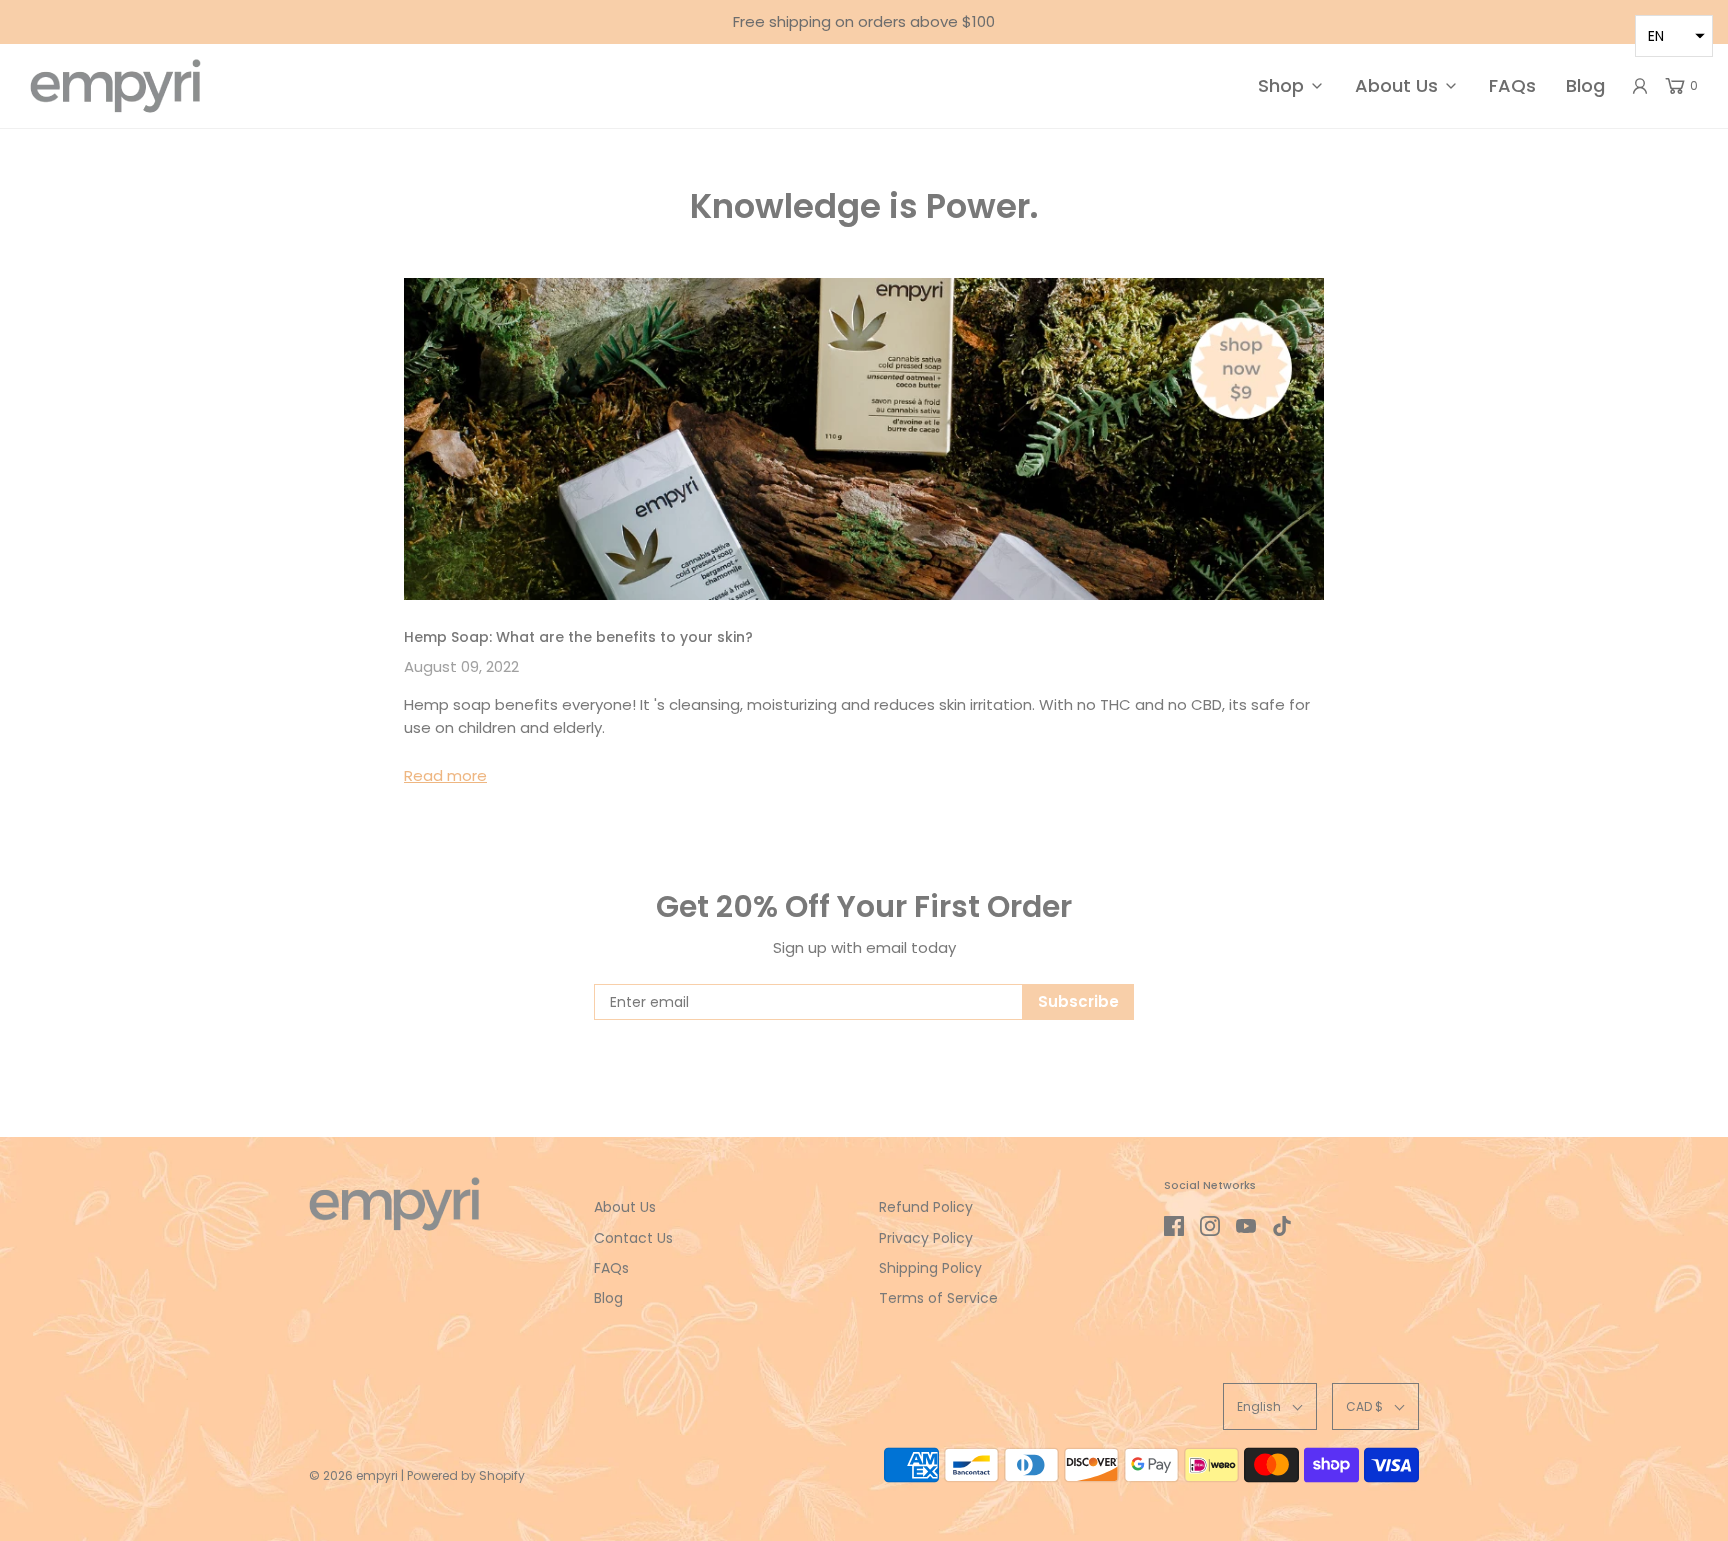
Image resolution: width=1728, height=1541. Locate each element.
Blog (1585, 85)
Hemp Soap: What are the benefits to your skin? (578, 637)
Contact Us (633, 1238)
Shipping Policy (930, 1268)
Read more (445, 775)
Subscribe (1078, 1001)
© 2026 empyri (353, 1475)
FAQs (1512, 85)
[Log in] (1640, 86)
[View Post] (864, 439)
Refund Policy (926, 1207)
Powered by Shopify (466, 1475)
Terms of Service (938, 1298)
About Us (625, 1207)
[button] (1270, 1406)
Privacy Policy (926, 1238)
